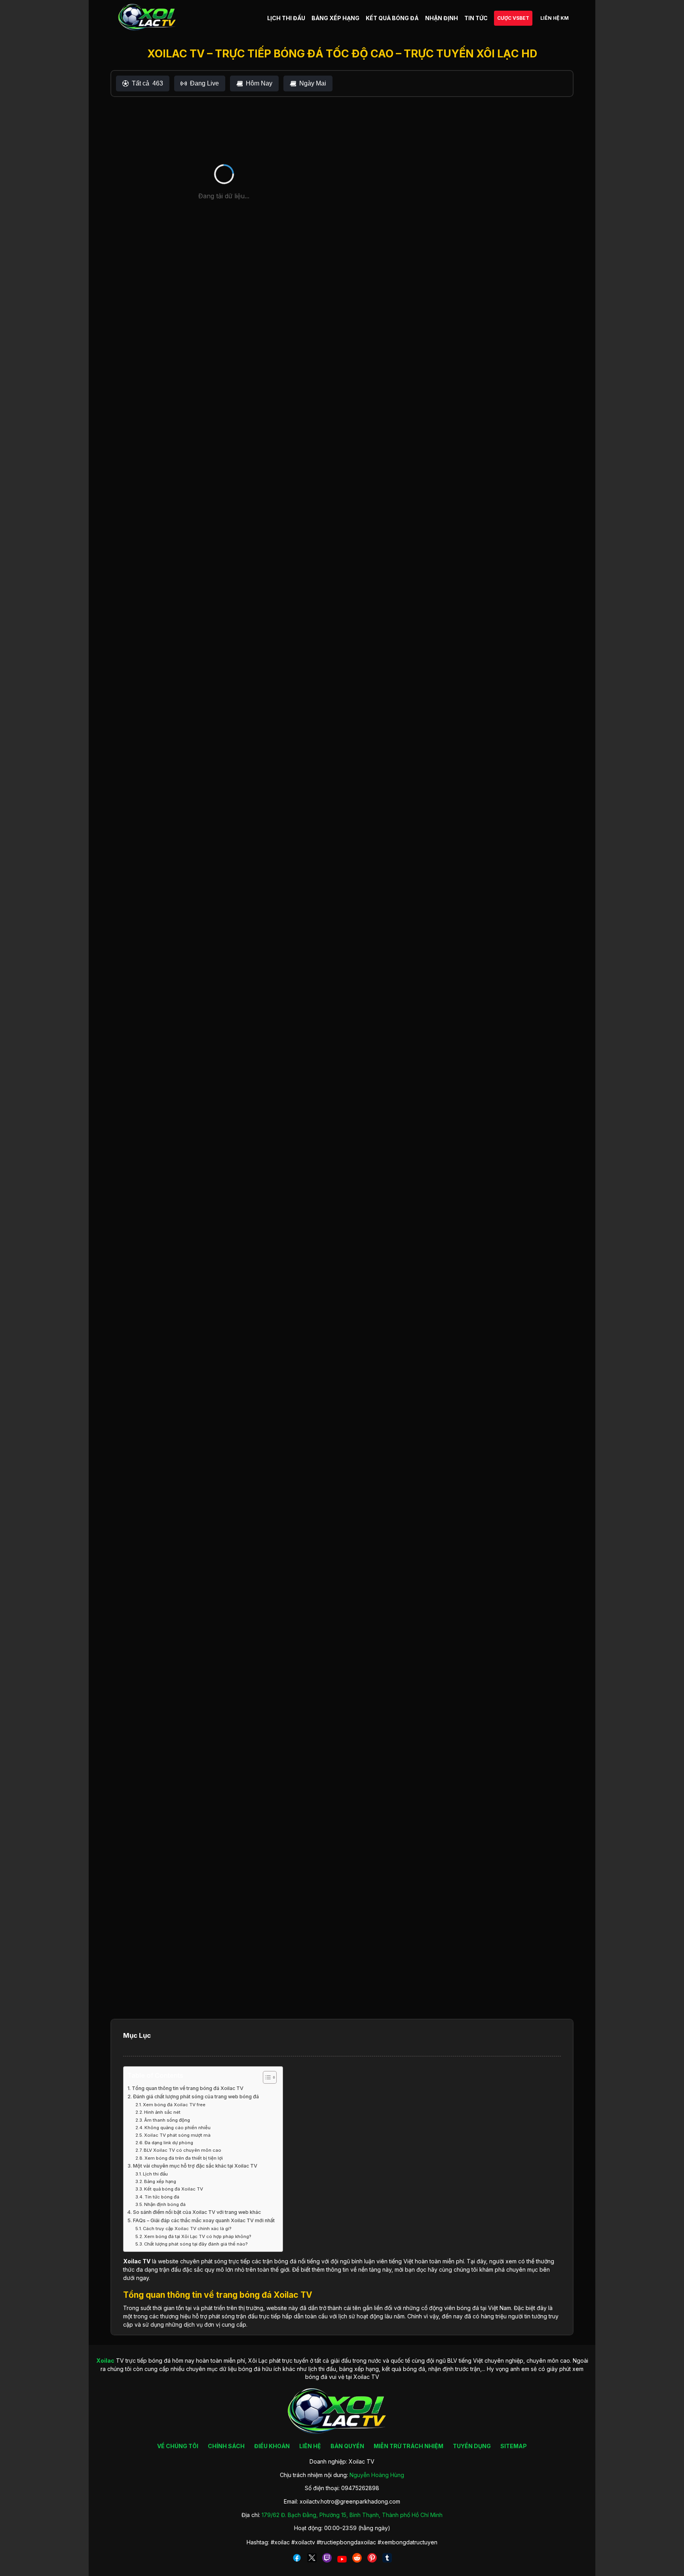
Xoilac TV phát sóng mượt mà (177, 2135)
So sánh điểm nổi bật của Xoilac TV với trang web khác (197, 2212)
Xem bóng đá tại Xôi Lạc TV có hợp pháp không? (198, 2236)
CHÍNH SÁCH (226, 2446)
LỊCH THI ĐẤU (286, 18)
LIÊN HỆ (310, 2446)
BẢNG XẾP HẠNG (335, 18)
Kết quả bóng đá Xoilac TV (174, 2189)
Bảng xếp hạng (160, 2181)
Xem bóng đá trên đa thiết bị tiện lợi (184, 2158)
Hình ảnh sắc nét (162, 2112)
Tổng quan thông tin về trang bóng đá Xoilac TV (188, 2088)
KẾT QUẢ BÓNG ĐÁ (392, 18)
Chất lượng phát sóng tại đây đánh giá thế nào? (196, 2244)
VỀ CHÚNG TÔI (178, 2446)
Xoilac (132, 2261)
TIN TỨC (476, 18)
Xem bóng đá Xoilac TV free (174, 2105)
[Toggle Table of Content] (266, 2077)
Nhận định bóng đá (165, 2204)
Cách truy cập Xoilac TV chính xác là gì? (187, 2229)
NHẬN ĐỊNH (442, 18)
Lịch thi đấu (155, 2174)
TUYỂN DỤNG (472, 2446)
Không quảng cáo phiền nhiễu (178, 2128)
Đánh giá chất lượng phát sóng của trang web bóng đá (196, 2097)
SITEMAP (514, 2446)
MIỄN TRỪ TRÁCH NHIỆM (408, 2446)
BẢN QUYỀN (347, 2446)
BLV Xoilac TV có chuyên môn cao (182, 2150)
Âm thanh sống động (167, 2120)
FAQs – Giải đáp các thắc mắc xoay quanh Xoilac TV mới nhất (204, 2220)
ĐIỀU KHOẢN (272, 2446)
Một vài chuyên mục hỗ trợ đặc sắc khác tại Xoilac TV (195, 2166)
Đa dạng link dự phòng (169, 2143)
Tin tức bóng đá (162, 2197)
